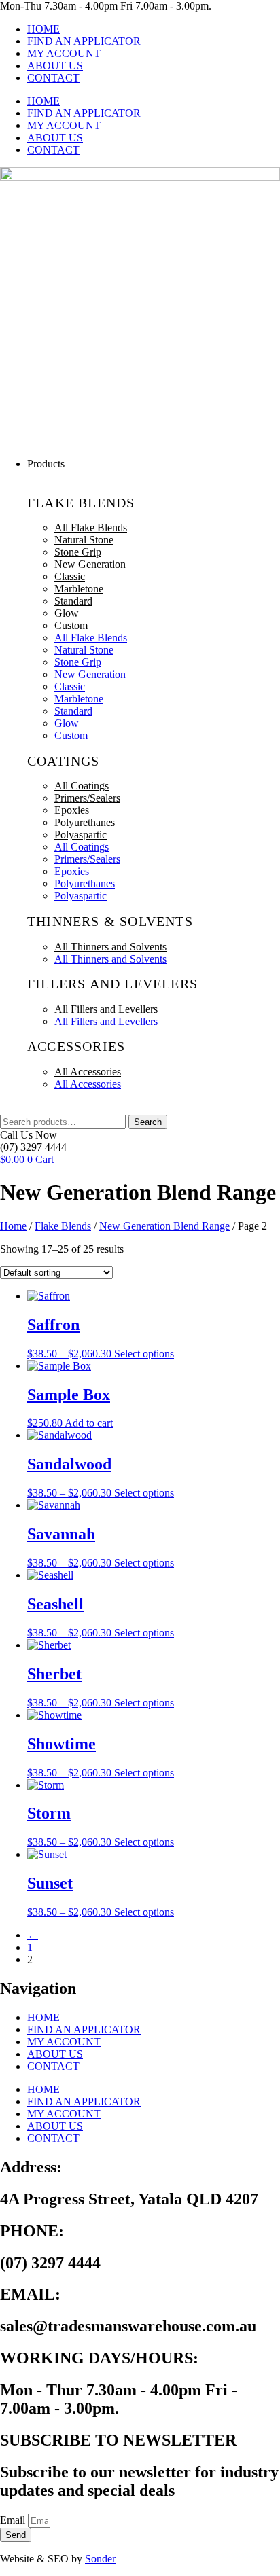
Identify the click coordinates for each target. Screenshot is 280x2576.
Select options (144, 1354)
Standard (73, 601)
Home (13, 1226)
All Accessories (88, 1072)
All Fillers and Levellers (106, 1009)
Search (148, 1122)
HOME (43, 29)
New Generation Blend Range (164, 1226)
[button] (154, 464)
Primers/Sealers (87, 798)
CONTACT (53, 78)
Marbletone (79, 589)
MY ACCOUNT (64, 53)
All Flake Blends (91, 527)
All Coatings (82, 786)
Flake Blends (63, 1226)
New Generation (90, 564)
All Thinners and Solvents (110, 947)
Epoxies (72, 810)
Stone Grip (78, 552)
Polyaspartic (81, 835)
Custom (71, 625)
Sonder (100, 2559)
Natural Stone (84, 540)
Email (14, 2520)
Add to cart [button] (89, 1423)
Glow (67, 613)
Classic (70, 576)
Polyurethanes (85, 822)
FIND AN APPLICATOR (84, 41)
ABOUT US (55, 66)
